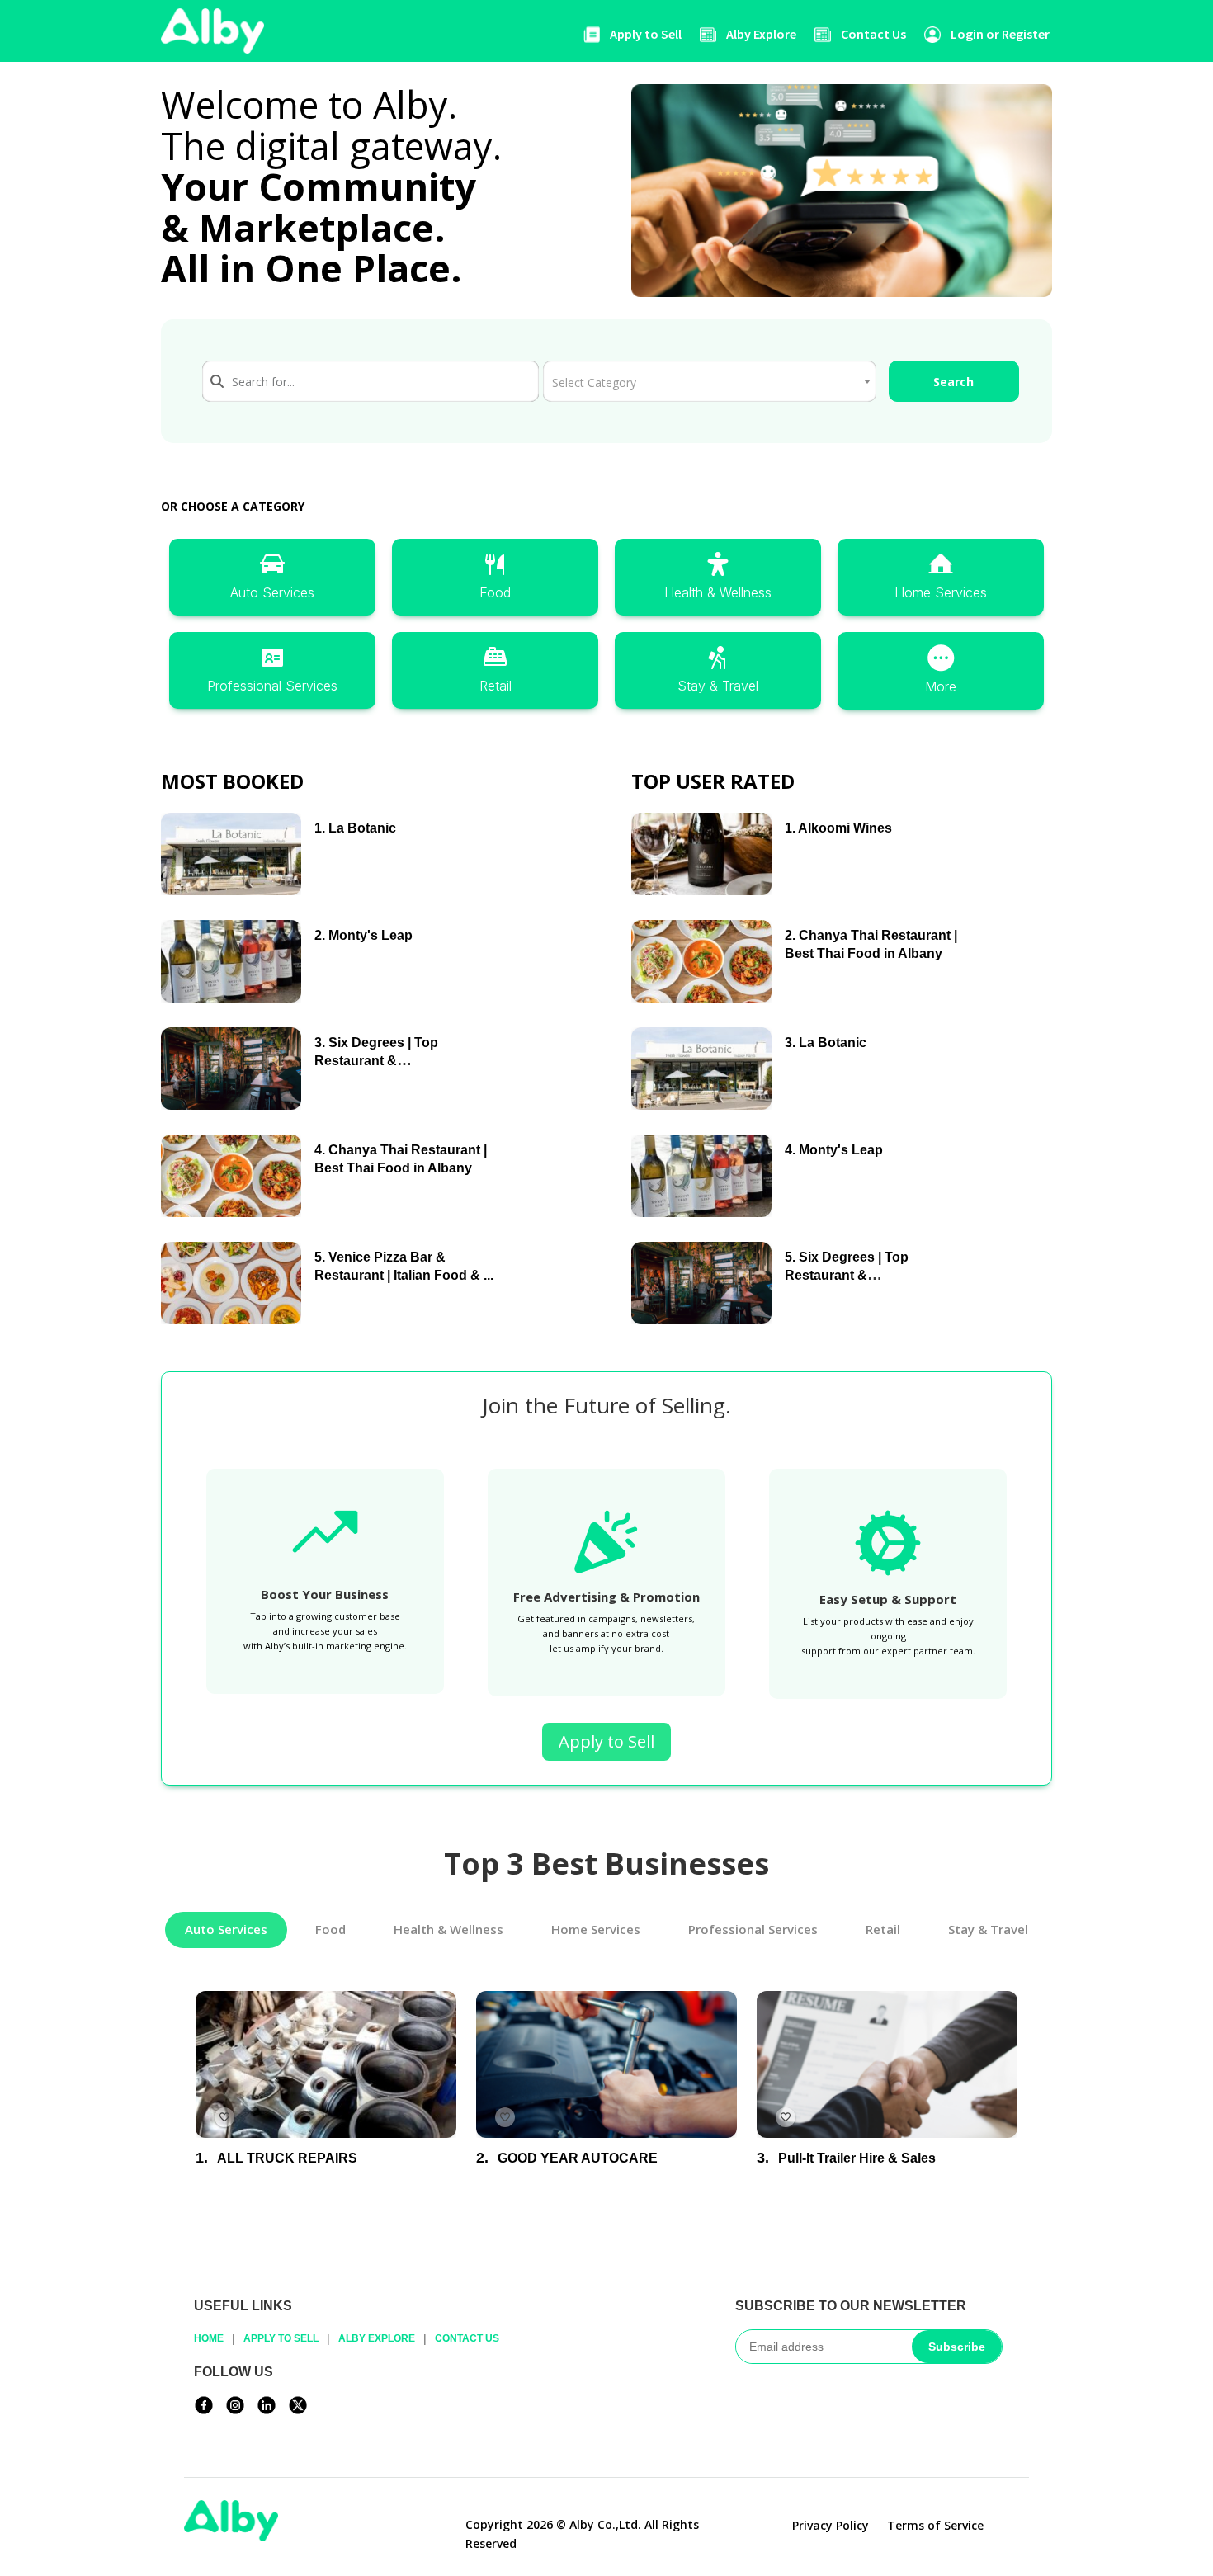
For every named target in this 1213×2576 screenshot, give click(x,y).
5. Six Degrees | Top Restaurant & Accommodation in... (849, 1275)
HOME (209, 2338)
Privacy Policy (831, 2526)
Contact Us (873, 34)
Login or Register (1000, 34)
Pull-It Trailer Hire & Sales (857, 2157)
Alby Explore (761, 34)
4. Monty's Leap (834, 1150)
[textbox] (709, 376)
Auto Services (272, 592)
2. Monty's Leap (363, 935)
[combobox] (371, 381)
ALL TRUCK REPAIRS (287, 2157)
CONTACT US (467, 2338)
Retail (496, 686)
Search (953, 382)
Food (495, 592)
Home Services (941, 592)
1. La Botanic (355, 828)
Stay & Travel (718, 686)
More (941, 686)
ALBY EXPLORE (377, 2338)
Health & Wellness (718, 592)
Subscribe (957, 2347)
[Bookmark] (224, 2116)
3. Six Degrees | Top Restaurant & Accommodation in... (379, 1060)
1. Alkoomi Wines (838, 828)
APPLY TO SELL (281, 2338)
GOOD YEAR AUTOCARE (578, 2157)
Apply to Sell (646, 34)
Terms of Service (935, 2526)
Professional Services (272, 686)
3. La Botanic (826, 1043)
